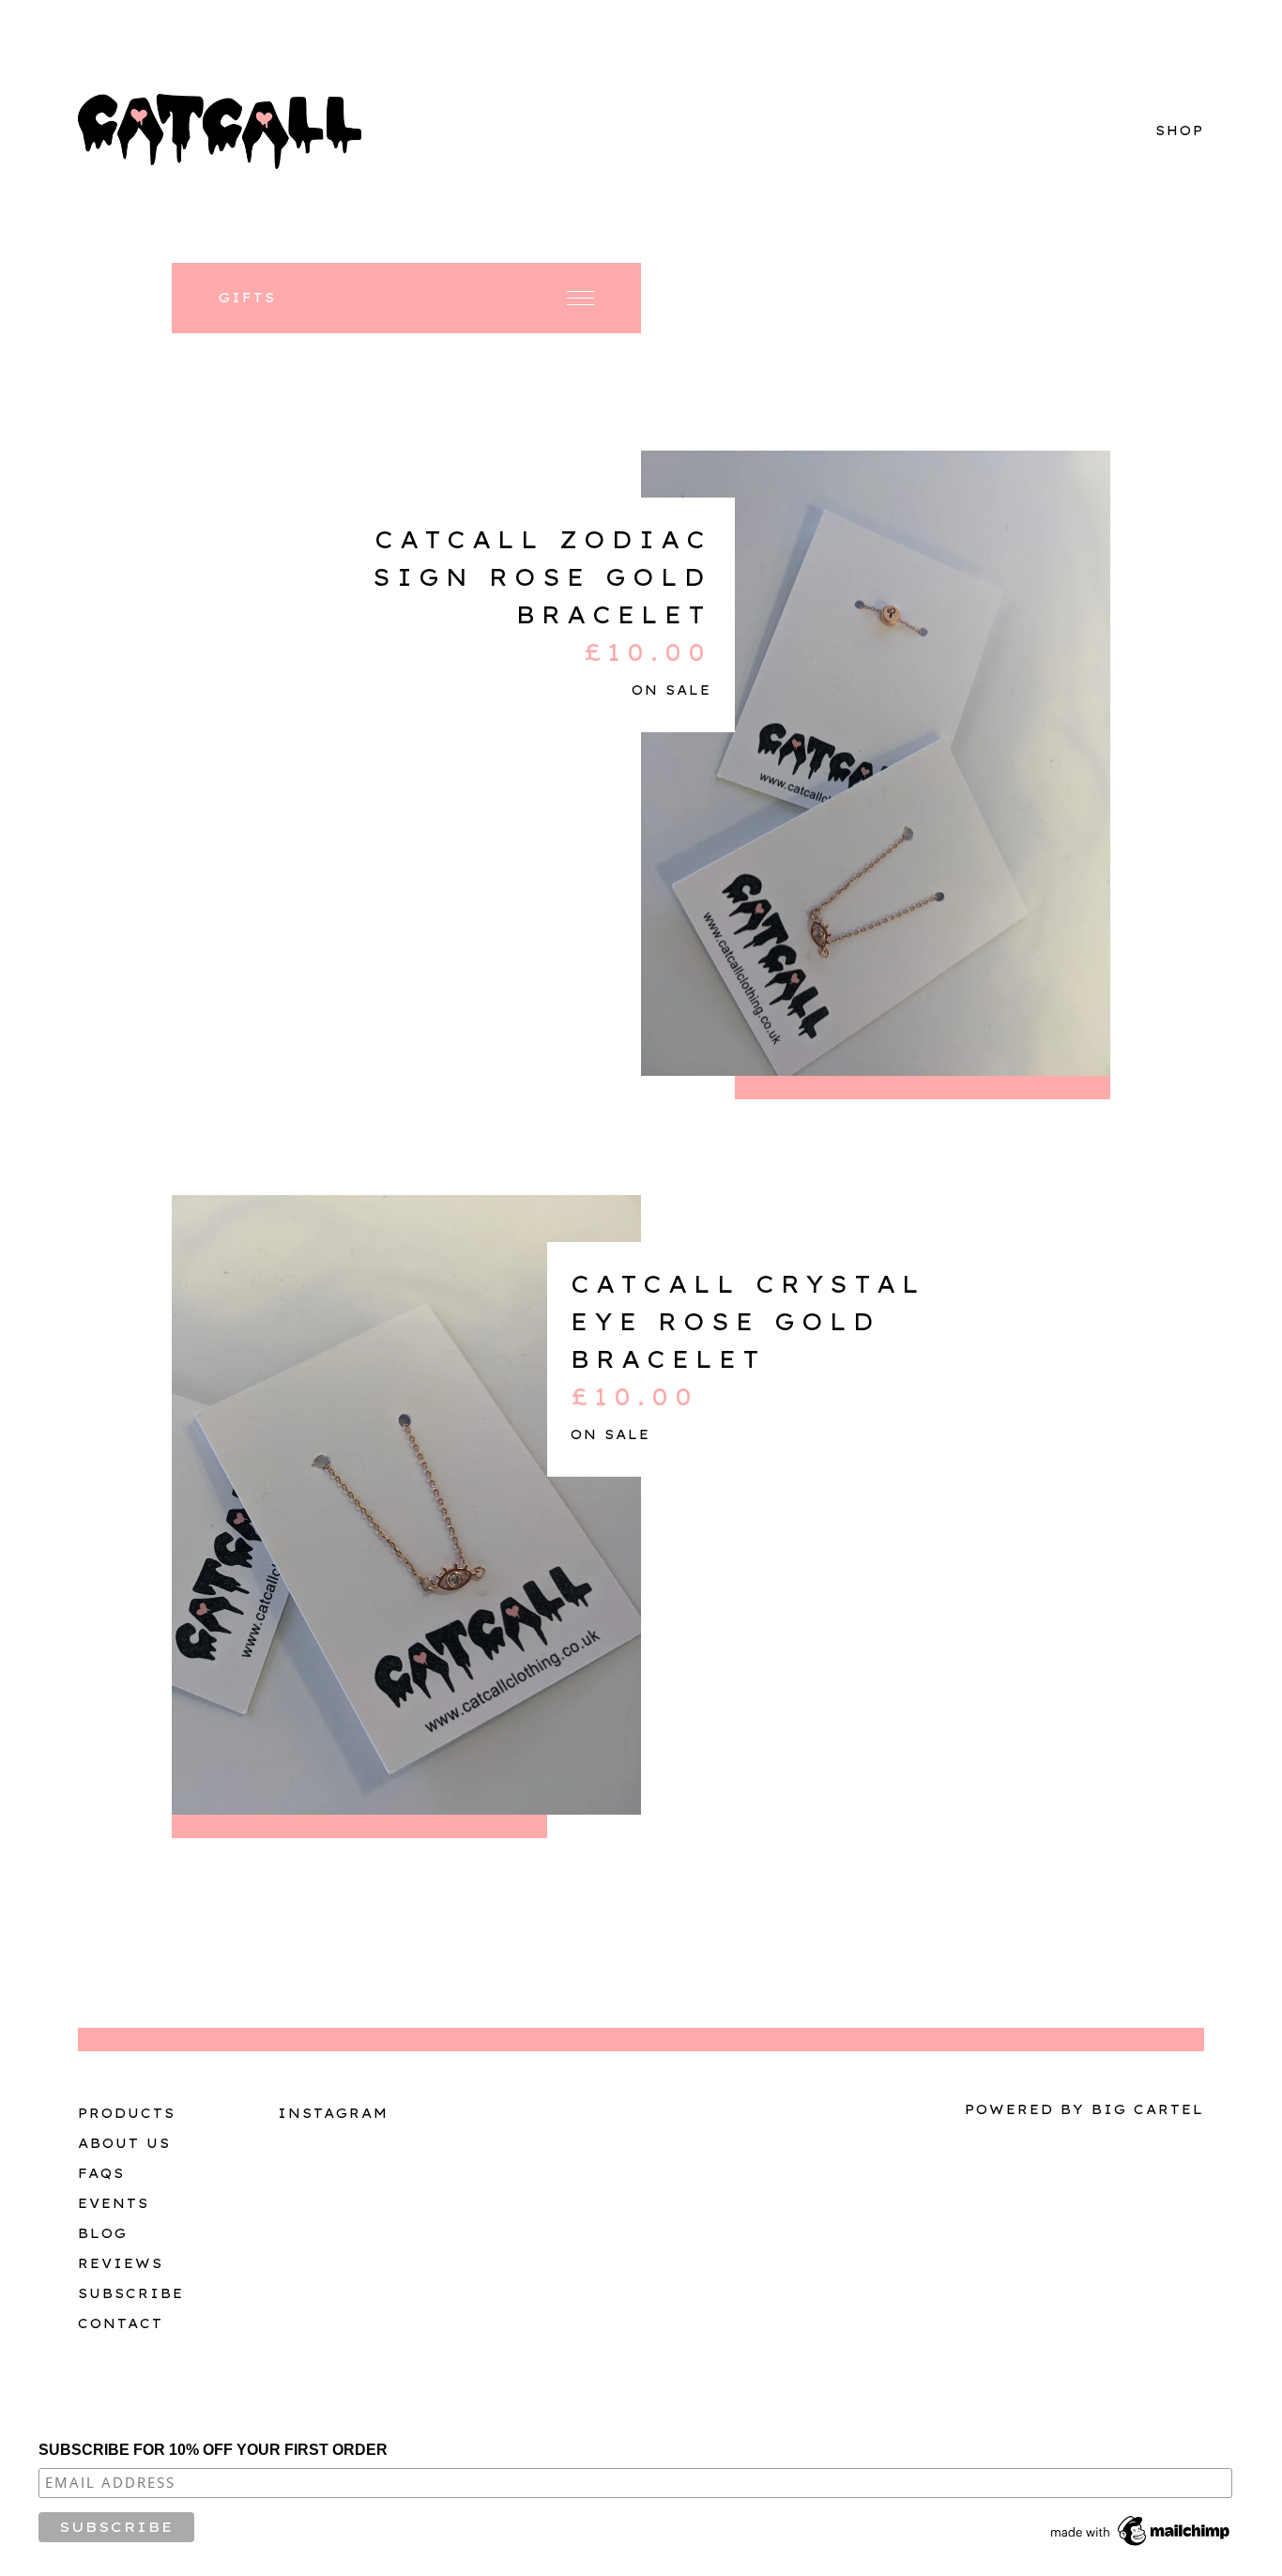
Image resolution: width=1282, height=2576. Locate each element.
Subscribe (131, 2293)
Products (127, 2113)
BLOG (103, 2233)
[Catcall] (220, 131)
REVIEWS (121, 2263)
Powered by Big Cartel (1084, 2109)
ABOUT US (124, 2143)
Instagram (333, 2113)
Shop (1180, 131)
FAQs (101, 2173)
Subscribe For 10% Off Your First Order (213, 2450)
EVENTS (114, 2203)
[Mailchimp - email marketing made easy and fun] (1141, 2546)
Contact (121, 2323)
